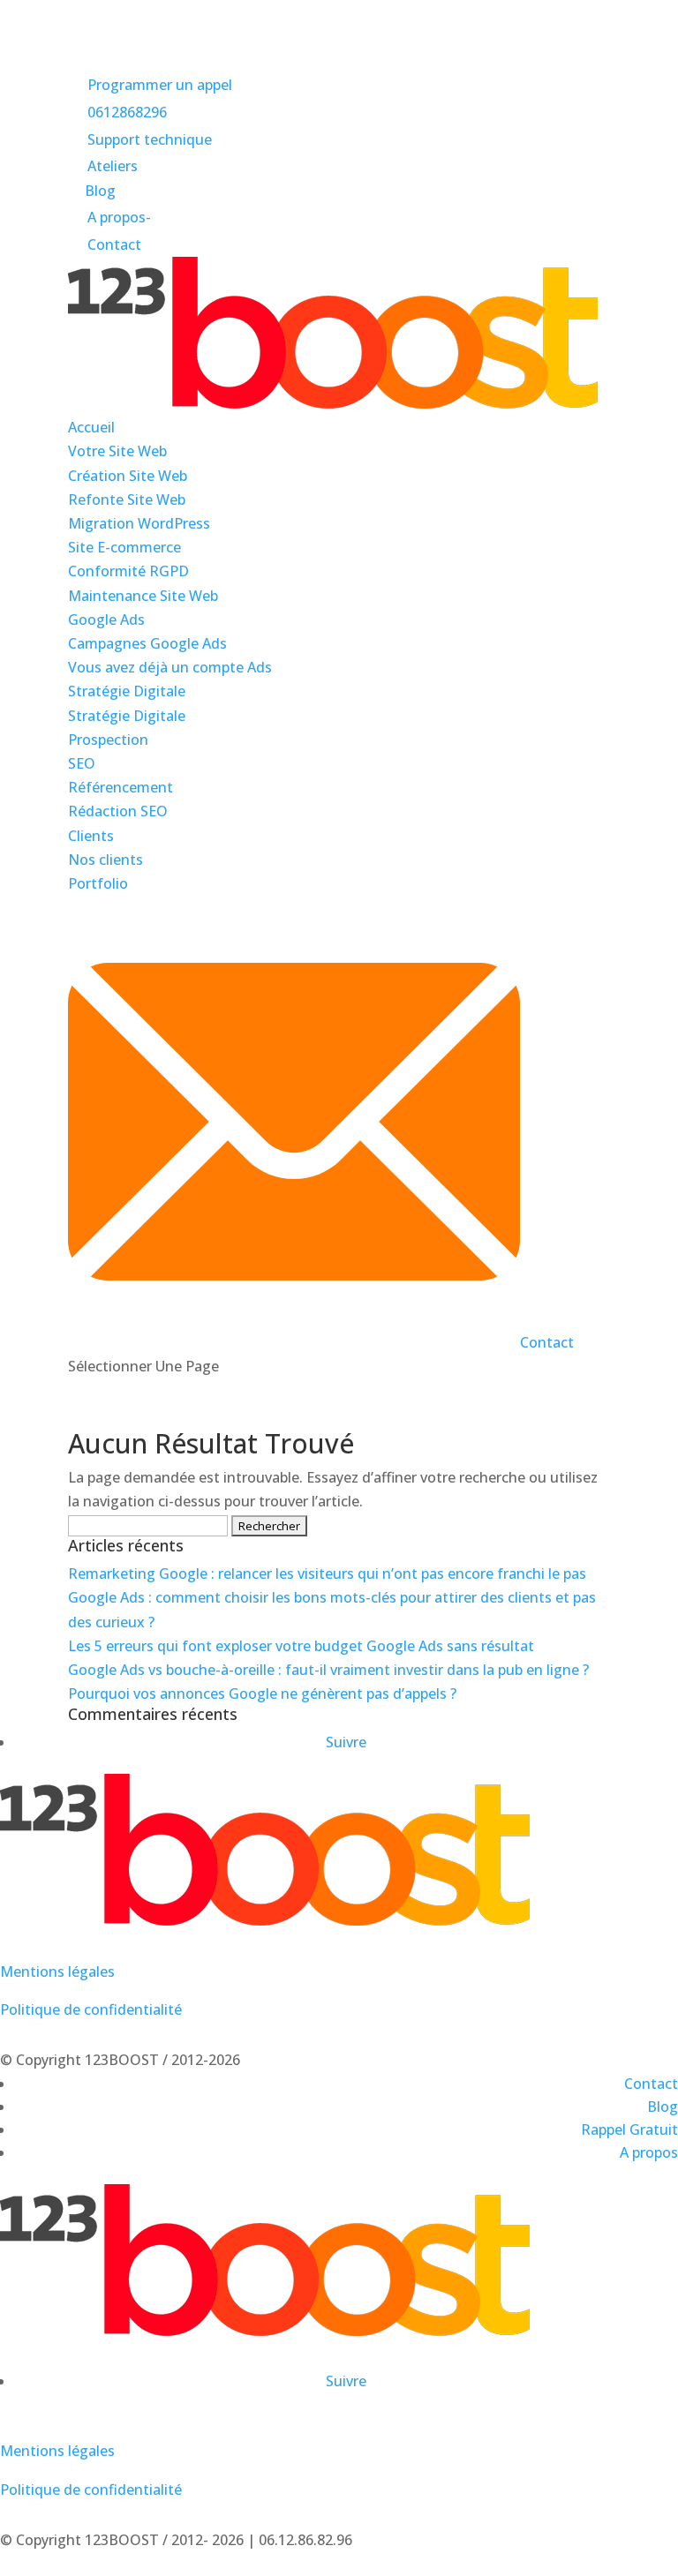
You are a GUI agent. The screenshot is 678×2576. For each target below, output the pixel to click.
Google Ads (106, 620)
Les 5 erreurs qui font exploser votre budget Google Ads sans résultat (301, 1646)
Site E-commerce (124, 547)
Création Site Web (128, 476)
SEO (82, 763)
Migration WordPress (139, 523)
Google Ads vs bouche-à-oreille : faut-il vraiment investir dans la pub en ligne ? (328, 1670)
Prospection (108, 740)
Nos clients (105, 860)
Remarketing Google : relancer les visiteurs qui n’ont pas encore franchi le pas (327, 1573)
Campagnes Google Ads (147, 643)
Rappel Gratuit (629, 2129)
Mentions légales (57, 1971)
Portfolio (98, 883)
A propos (649, 2152)
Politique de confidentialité (91, 2009)
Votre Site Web (117, 451)
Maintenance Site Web (143, 596)
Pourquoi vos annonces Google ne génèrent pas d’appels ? (262, 1694)
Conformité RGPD (128, 571)
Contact (651, 2084)
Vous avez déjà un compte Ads (170, 667)
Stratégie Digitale (127, 691)
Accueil (91, 427)
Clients (91, 836)
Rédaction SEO (118, 811)
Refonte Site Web (127, 499)
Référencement (121, 787)
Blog (663, 2107)
